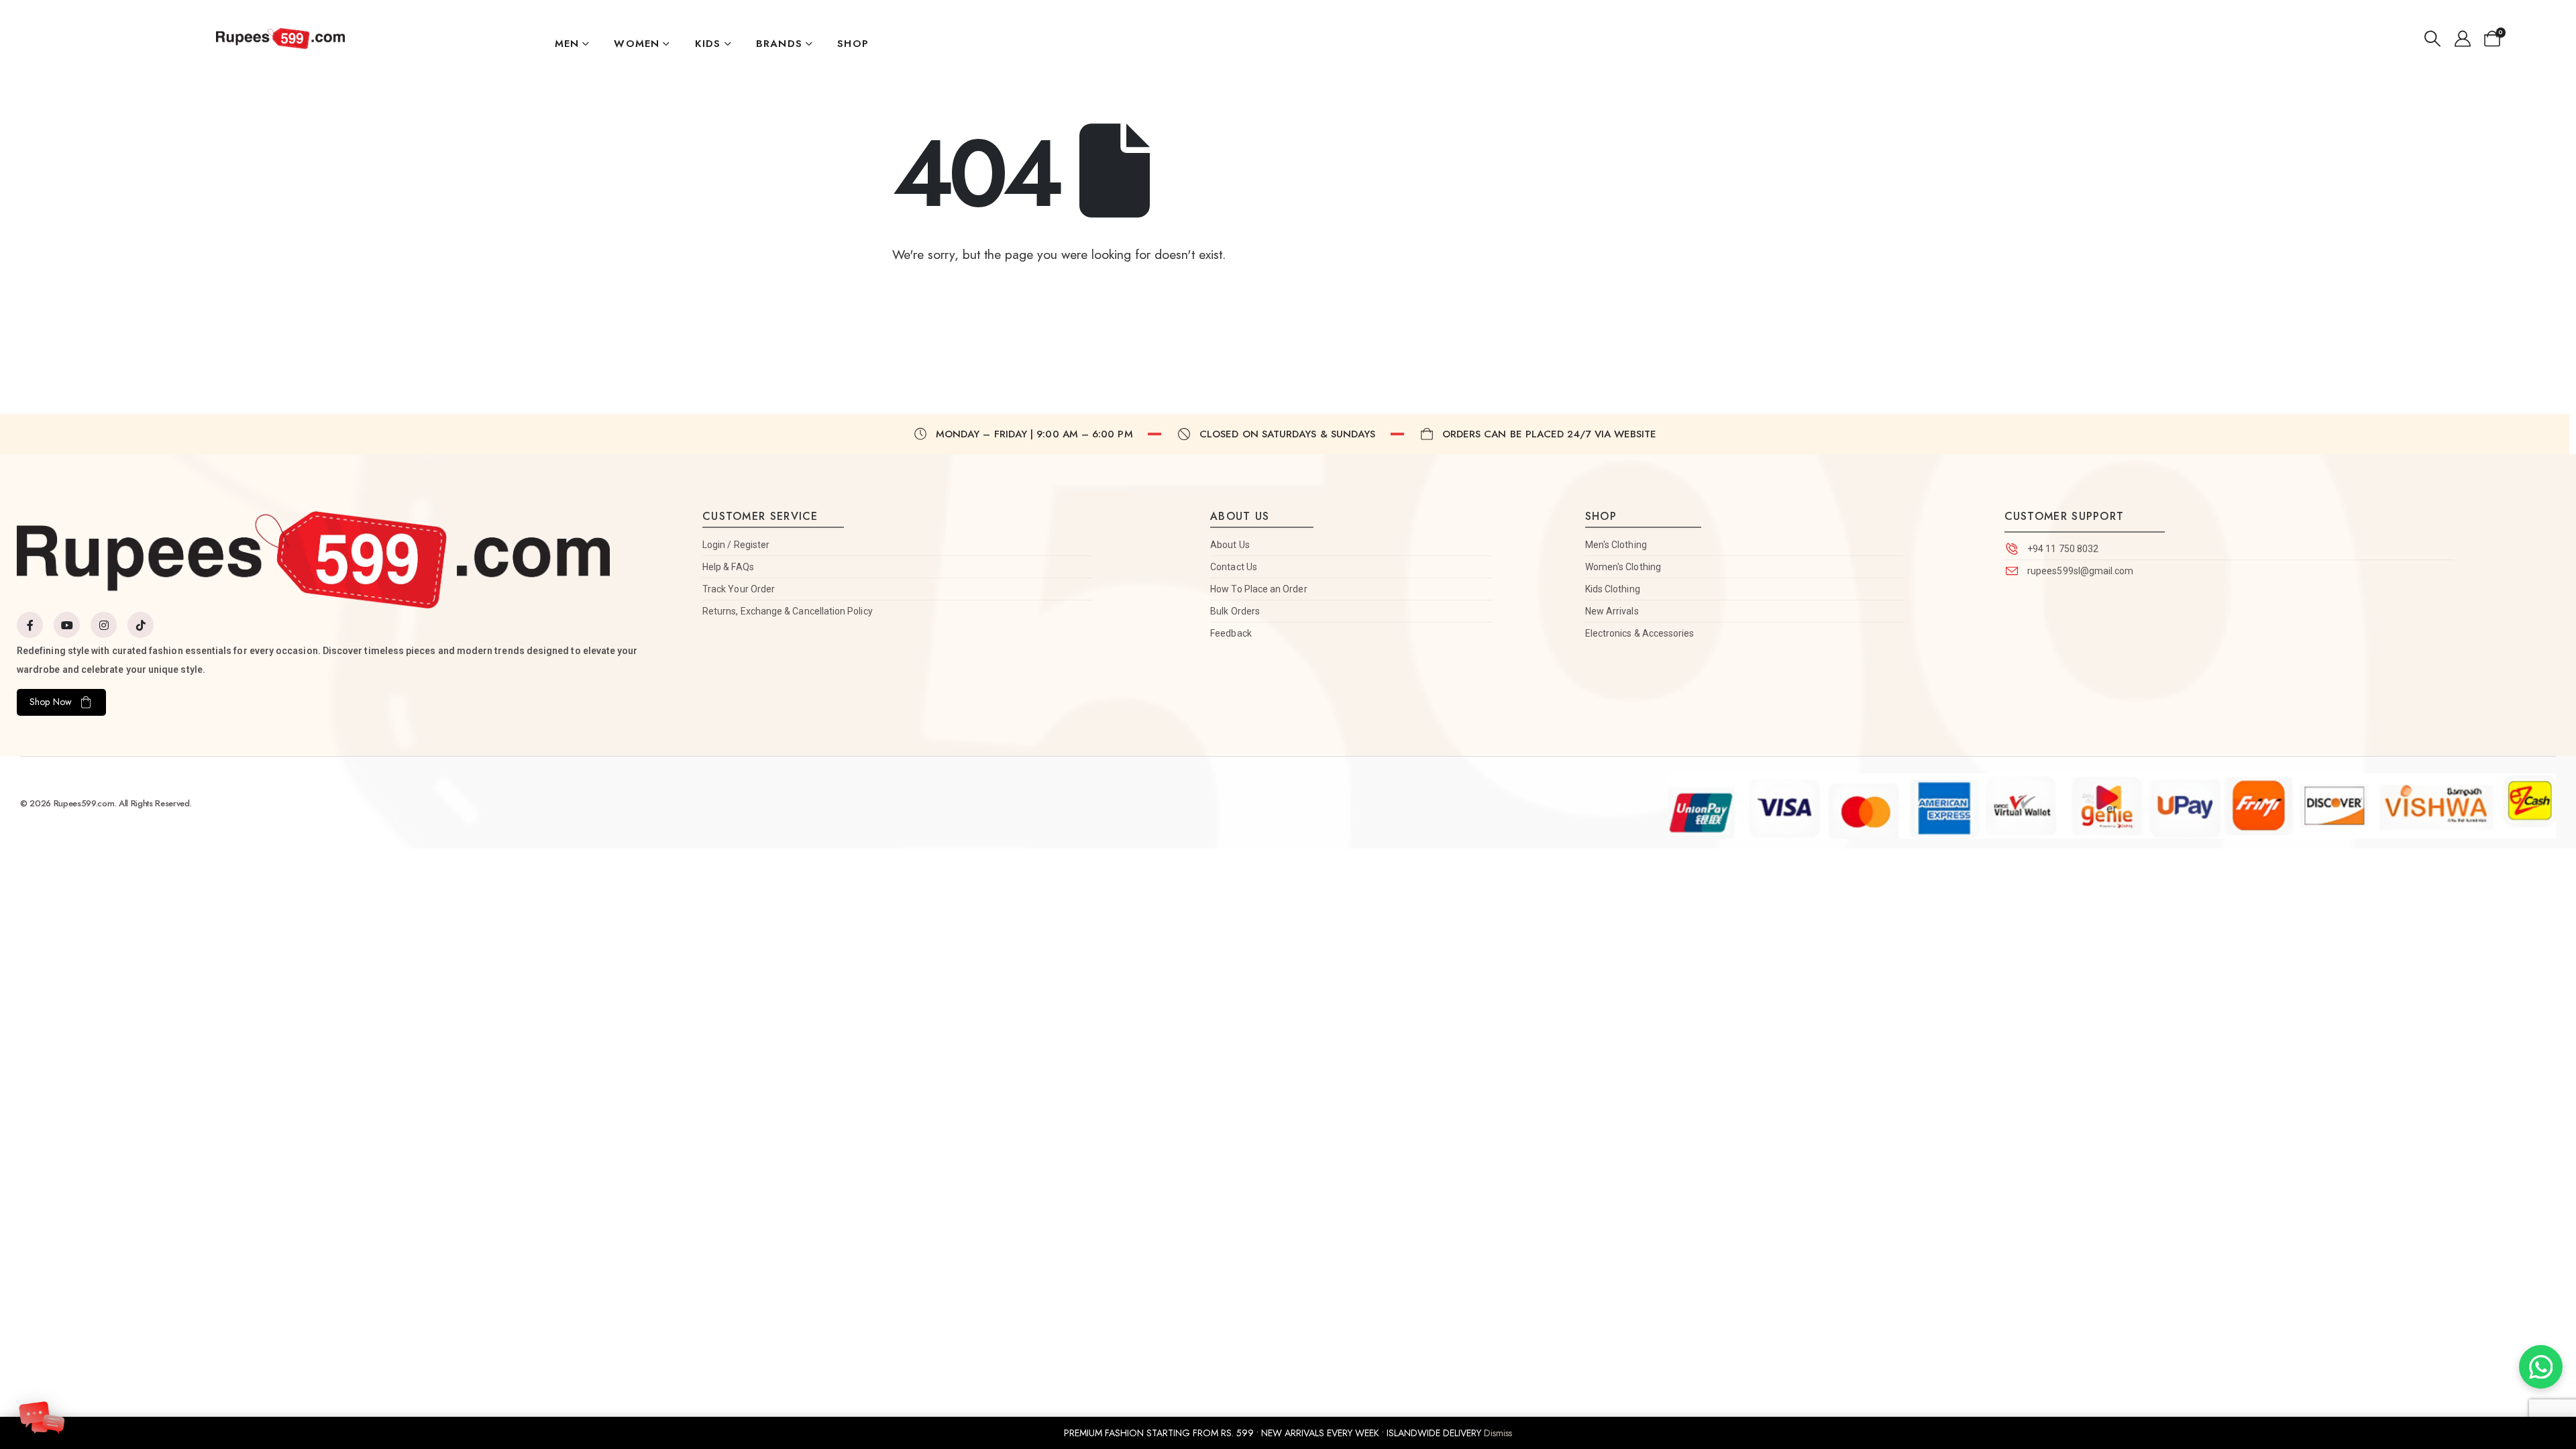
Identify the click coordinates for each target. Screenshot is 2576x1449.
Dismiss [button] (1498, 1433)
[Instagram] (104, 625)
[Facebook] (30, 625)
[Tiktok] (141, 625)
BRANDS (779, 44)
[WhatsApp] (2541, 1367)
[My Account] (2462, 39)
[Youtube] (67, 625)
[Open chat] (42, 1415)
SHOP (853, 44)
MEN (567, 44)
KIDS (708, 44)
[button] (2432, 39)
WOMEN (637, 44)
